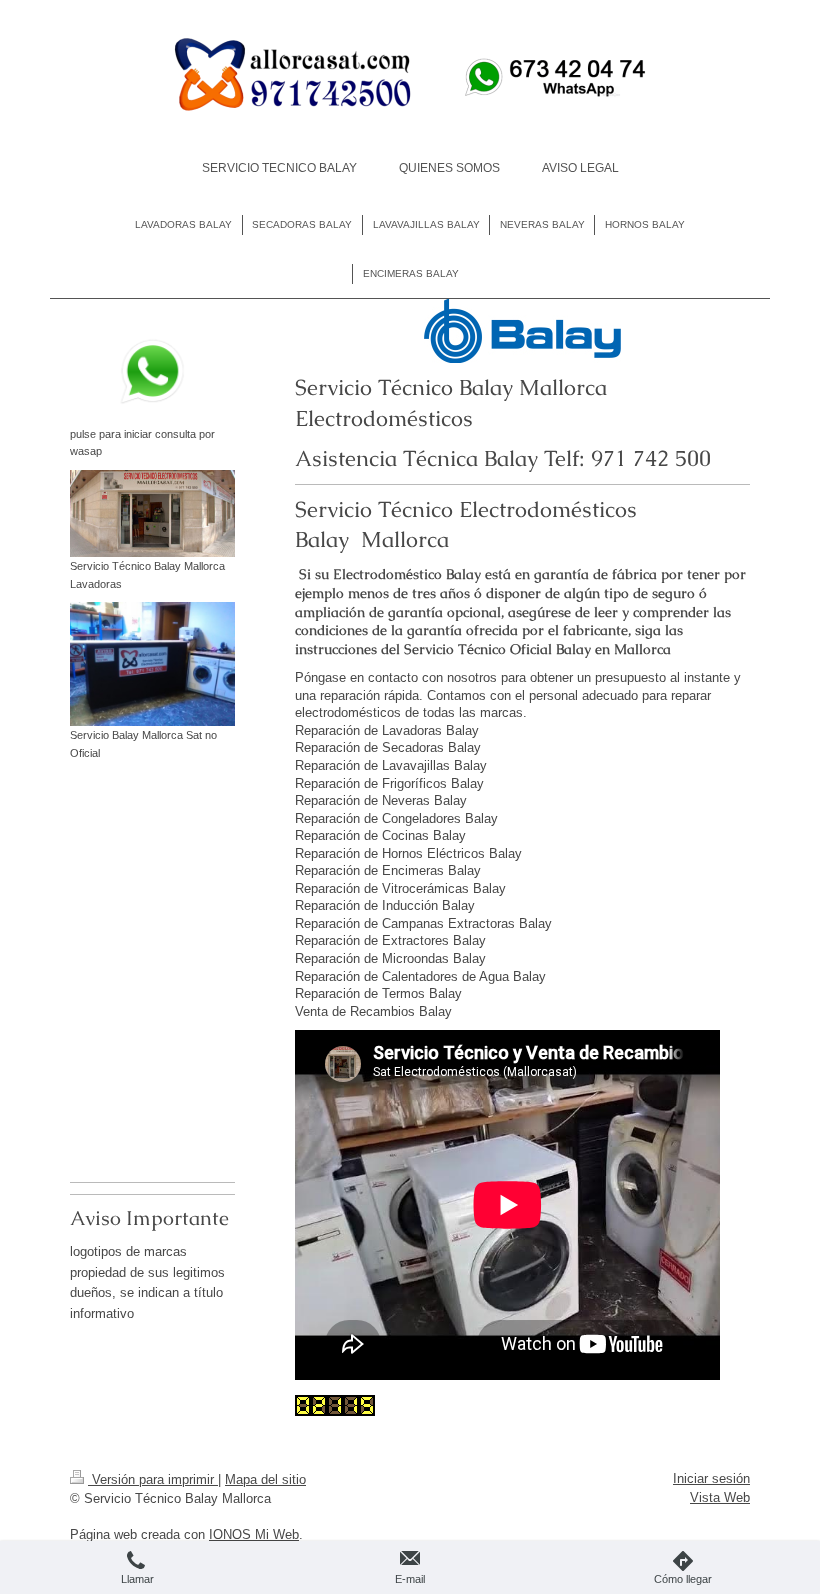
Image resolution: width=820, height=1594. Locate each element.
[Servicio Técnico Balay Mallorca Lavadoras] (152, 513)
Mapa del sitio (265, 1479)
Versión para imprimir (153, 1479)
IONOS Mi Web (254, 1534)
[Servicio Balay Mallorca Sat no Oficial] (152, 664)
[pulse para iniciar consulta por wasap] (152, 371)
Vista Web (720, 1497)
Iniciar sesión (711, 1478)
